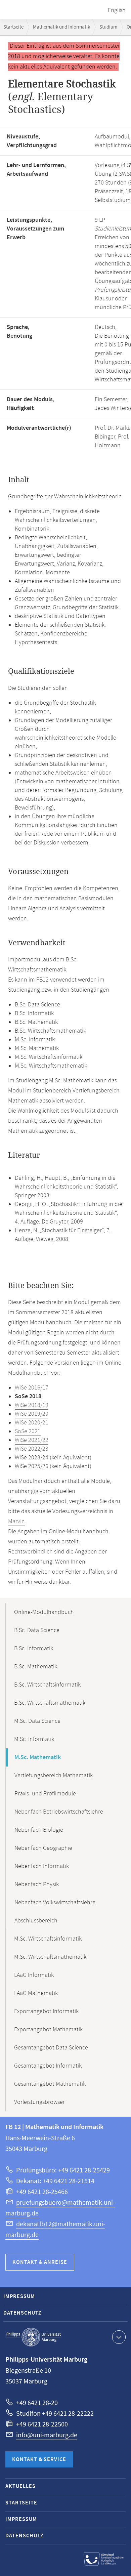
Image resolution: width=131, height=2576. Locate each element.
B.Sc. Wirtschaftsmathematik (50, 1703)
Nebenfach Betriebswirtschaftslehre (59, 1812)
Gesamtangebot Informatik (48, 2066)
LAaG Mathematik (36, 1993)
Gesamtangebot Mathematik (50, 2084)
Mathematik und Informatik (61, 27)
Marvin (16, 1522)
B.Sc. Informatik (34, 1649)
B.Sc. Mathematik (36, 1667)
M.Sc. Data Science (37, 1721)
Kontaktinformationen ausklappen (119, 2337)
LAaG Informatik (34, 1975)
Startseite (13, 27)
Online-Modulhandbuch (44, 1612)
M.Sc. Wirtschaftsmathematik (50, 1957)
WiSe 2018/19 (32, 1405)
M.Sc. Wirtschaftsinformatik (48, 1939)
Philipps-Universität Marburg (34, 2337)
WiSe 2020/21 (32, 1423)
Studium (108, 27)
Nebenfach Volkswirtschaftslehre (55, 1903)
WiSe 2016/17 (32, 1388)
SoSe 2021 (28, 1431)
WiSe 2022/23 (32, 1449)
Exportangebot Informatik (46, 2011)
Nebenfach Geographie (43, 1848)
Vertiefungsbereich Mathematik (54, 1776)
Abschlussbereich (36, 1921)
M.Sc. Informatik (34, 1739)
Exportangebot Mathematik (48, 2030)
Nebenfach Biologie (39, 1830)
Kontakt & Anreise (40, 2262)
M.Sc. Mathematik (38, 1757)
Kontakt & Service (39, 2460)
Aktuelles (20, 2486)
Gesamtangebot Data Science (51, 2048)
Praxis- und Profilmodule (45, 1794)
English (117, 10)
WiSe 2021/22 (32, 1440)
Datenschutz (23, 2313)
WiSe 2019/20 (32, 1414)
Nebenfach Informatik (42, 1866)
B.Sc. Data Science (37, 1630)
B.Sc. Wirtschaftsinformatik (47, 1685)
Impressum (19, 2297)
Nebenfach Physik (37, 1884)
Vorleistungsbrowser (39, 2102)
